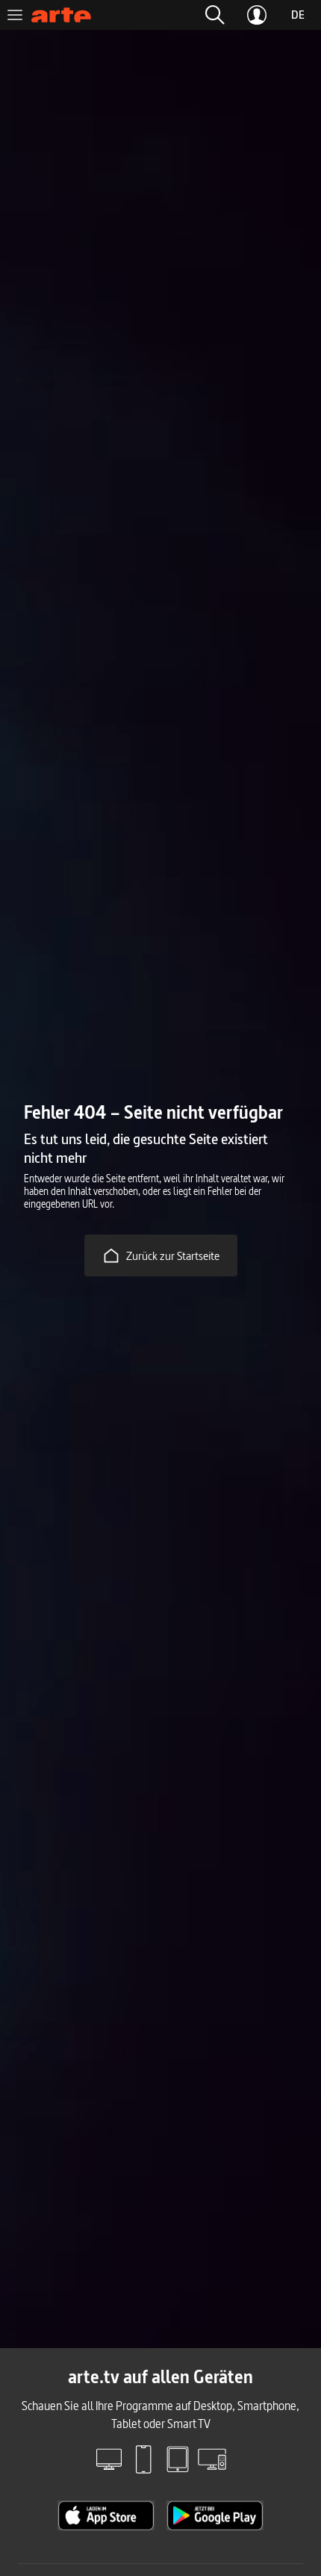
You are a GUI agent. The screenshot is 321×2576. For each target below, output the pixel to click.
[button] (215, 15)
